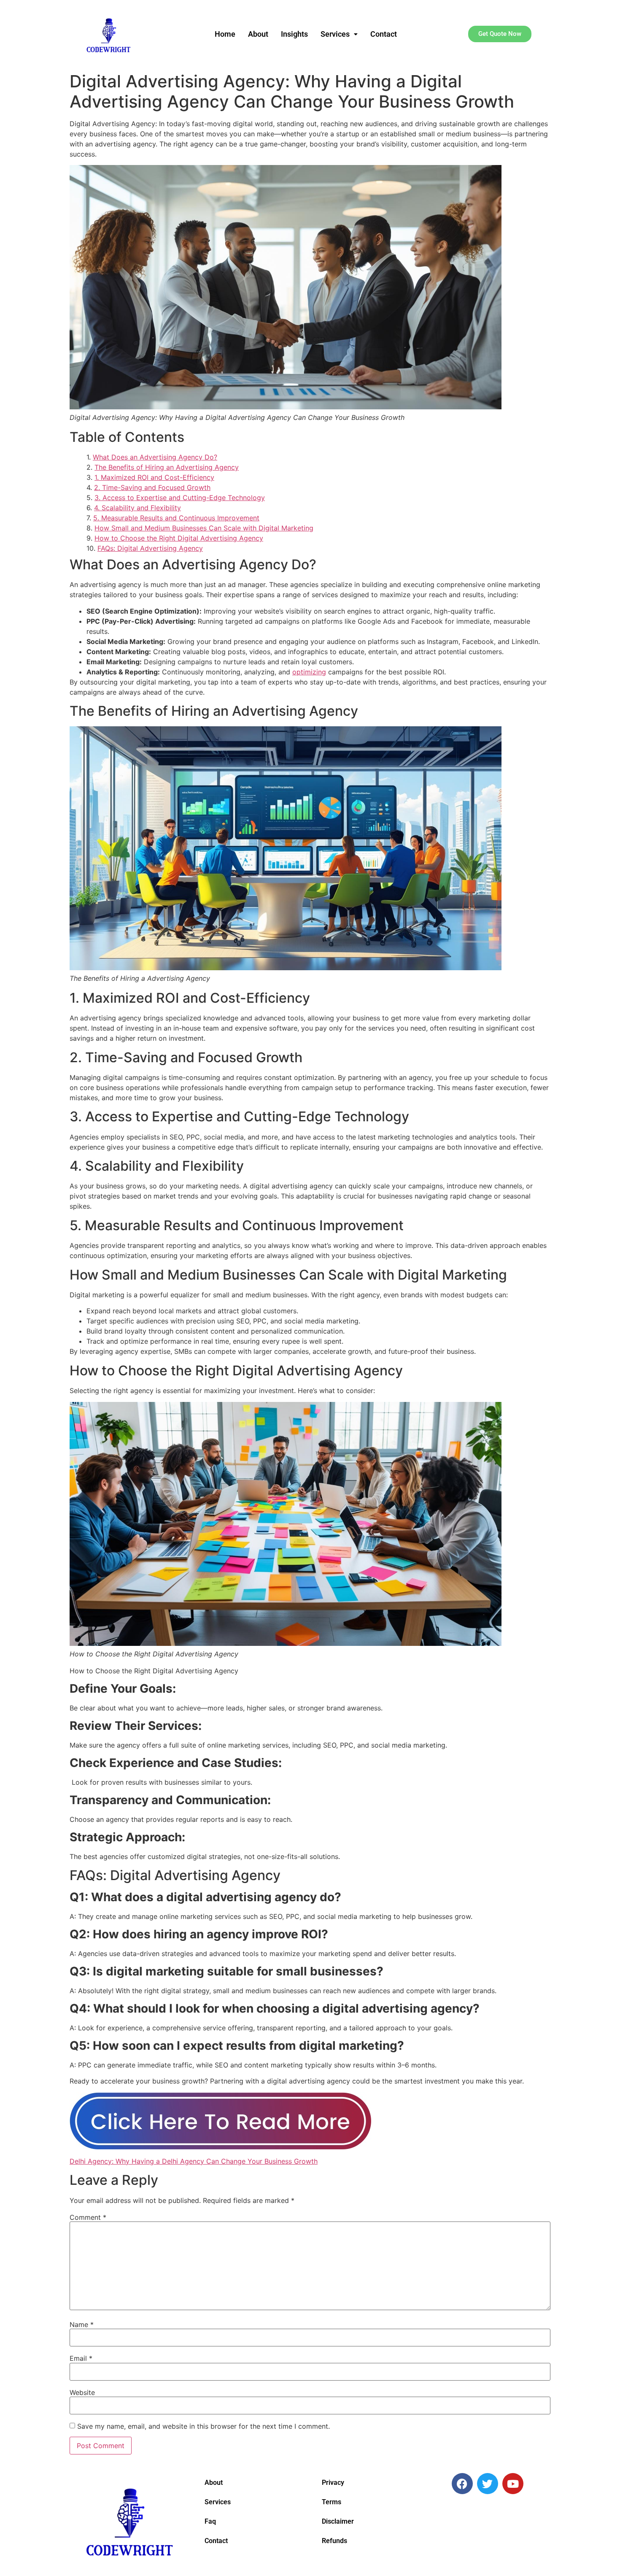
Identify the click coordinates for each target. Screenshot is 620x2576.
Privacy (333, 2483)
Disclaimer (338, 2521)
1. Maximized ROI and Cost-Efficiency (154, 477)
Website (82, 2392)
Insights (294, 34)
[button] (339, 34)
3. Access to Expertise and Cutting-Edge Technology (180, 498)
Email (81, 2358)
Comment (88, 2217)
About (258, 34)
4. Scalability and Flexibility (137, 508)
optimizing (309, 672)
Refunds (334, 2541)
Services (335, 34)
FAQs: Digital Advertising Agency (150, 548)
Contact (384, 34)
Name (82, 2324)
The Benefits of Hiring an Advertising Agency (167, 467)
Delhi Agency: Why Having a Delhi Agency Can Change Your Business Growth (194, 2161)
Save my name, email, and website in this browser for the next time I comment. (204, 2426)
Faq (210, 2521)
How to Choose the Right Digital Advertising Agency (179, 538)
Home (225, 34)
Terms (332, 2502)
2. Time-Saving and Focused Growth (152, 487)
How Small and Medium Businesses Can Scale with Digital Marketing (204, 528)
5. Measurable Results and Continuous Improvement (176, 518)
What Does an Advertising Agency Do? (155, 457)
